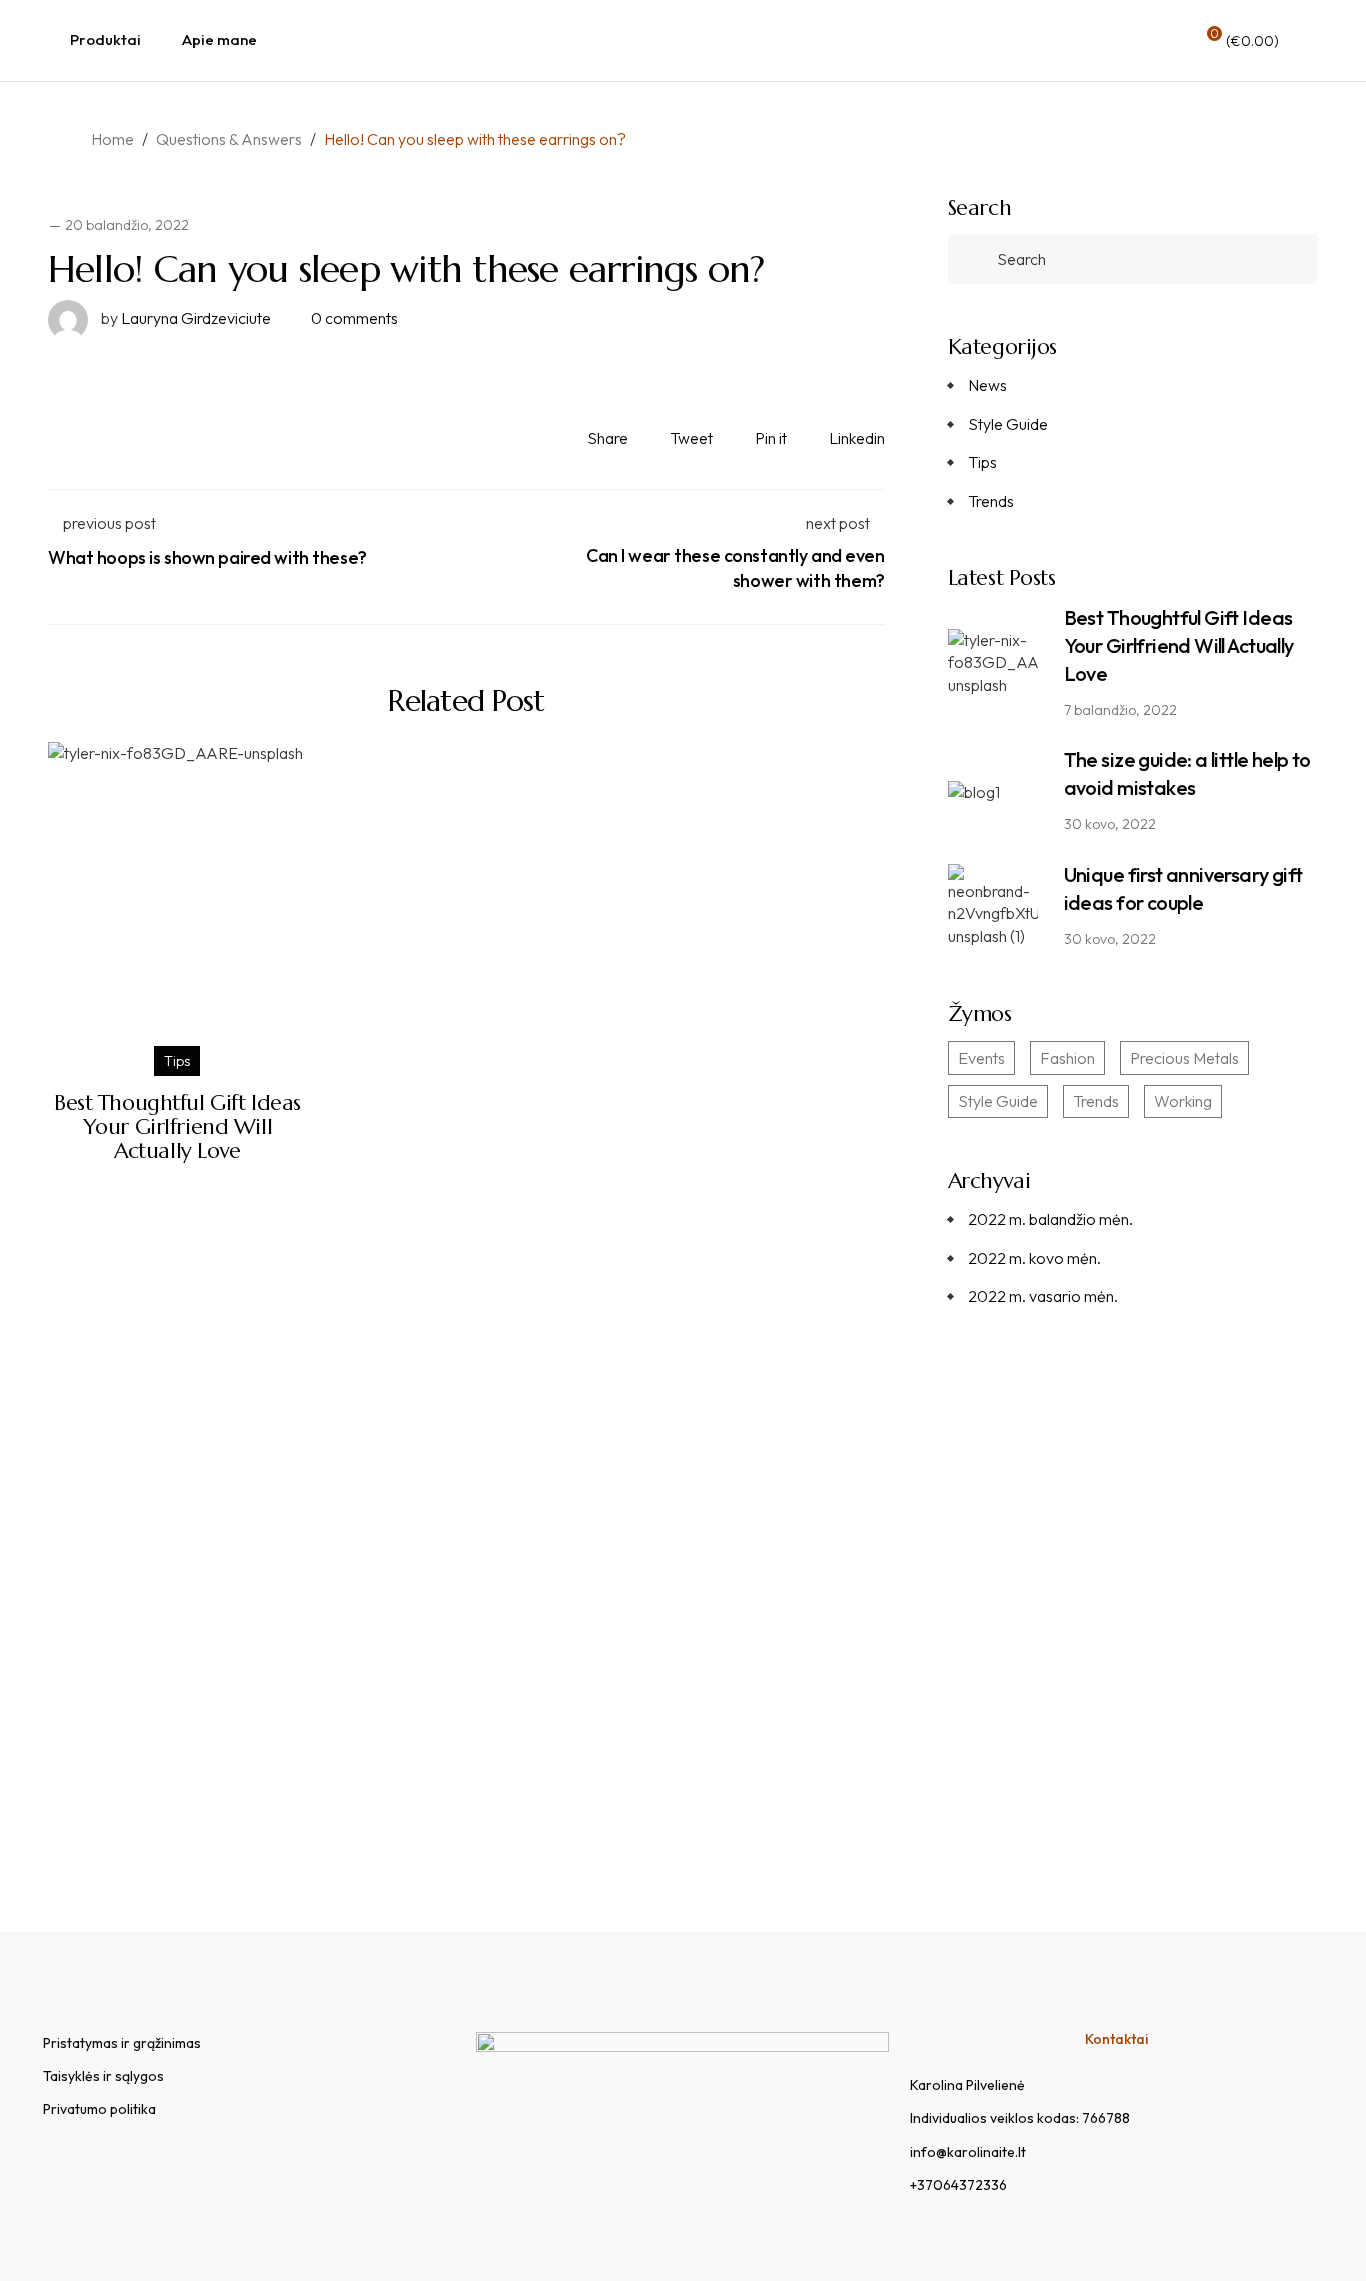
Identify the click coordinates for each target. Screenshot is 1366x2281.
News (987, 385)
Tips (177, 1061)
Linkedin (857, 438)
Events (981, 1058)
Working (1183, 1101)
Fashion (1067, 1058)
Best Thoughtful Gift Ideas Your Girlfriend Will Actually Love (177, 1126)
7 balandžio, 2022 (1120, 710)
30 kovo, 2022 (1110, 824)
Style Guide (1008, 424)
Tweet (691, 438)
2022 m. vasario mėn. (1043, 1296)
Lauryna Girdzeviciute (186, 318)
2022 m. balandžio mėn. (1050, 1219)
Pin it (771, 438)
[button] (1132, 1754)
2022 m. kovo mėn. (1034, 1258)
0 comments (354, 318)
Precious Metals (1184, 1058)
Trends (991, 501)
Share (607, 438)
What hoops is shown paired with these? (207, 557)
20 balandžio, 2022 (127, 225)
